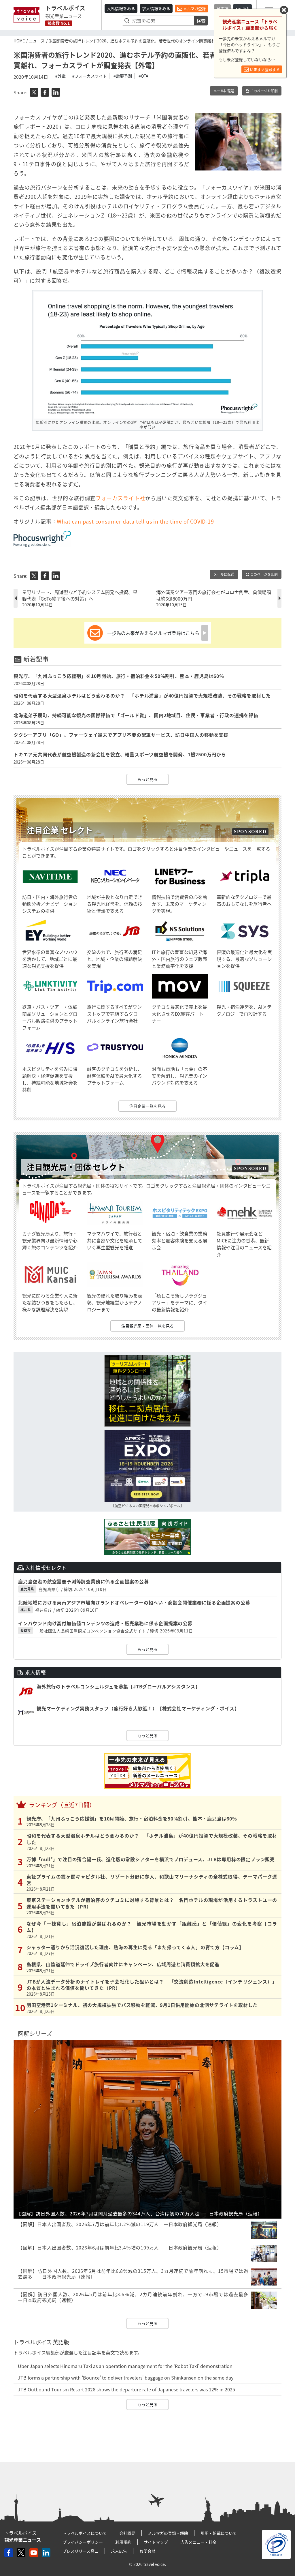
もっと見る (147, 779)
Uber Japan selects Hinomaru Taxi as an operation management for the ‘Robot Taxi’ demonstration (125, 2366)
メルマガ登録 (194, 9)
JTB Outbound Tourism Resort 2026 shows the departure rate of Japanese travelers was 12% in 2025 (126, 2389)
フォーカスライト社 (120, 498)
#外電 (60, 76)
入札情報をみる (121, 8)
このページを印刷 (263, 91)
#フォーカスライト (90, 76)
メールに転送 (224, 91)
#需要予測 (123, 76)
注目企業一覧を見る (147, 1106)
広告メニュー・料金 (198, 2542)
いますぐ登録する (264, 69)
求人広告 (119, 2551)
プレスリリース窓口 (81, 2551)
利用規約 (123, 2542)
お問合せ (147, 2551)
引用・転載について (219, 2533)
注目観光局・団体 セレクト (76, 1167)
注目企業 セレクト (60, 830)
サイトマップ (156, 2542)
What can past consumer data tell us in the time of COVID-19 (135, 521)
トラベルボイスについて (85, 2533)
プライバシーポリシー (83, 2542)
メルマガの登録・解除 (168, 2533)
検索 (201, 21)
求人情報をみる (156, 8)
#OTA (143, 76)
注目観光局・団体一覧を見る (147, 1326)
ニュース (37, 41)
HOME (19, 41)
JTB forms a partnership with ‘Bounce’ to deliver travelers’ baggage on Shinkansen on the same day (126, 2378)
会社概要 (127, 2533)
